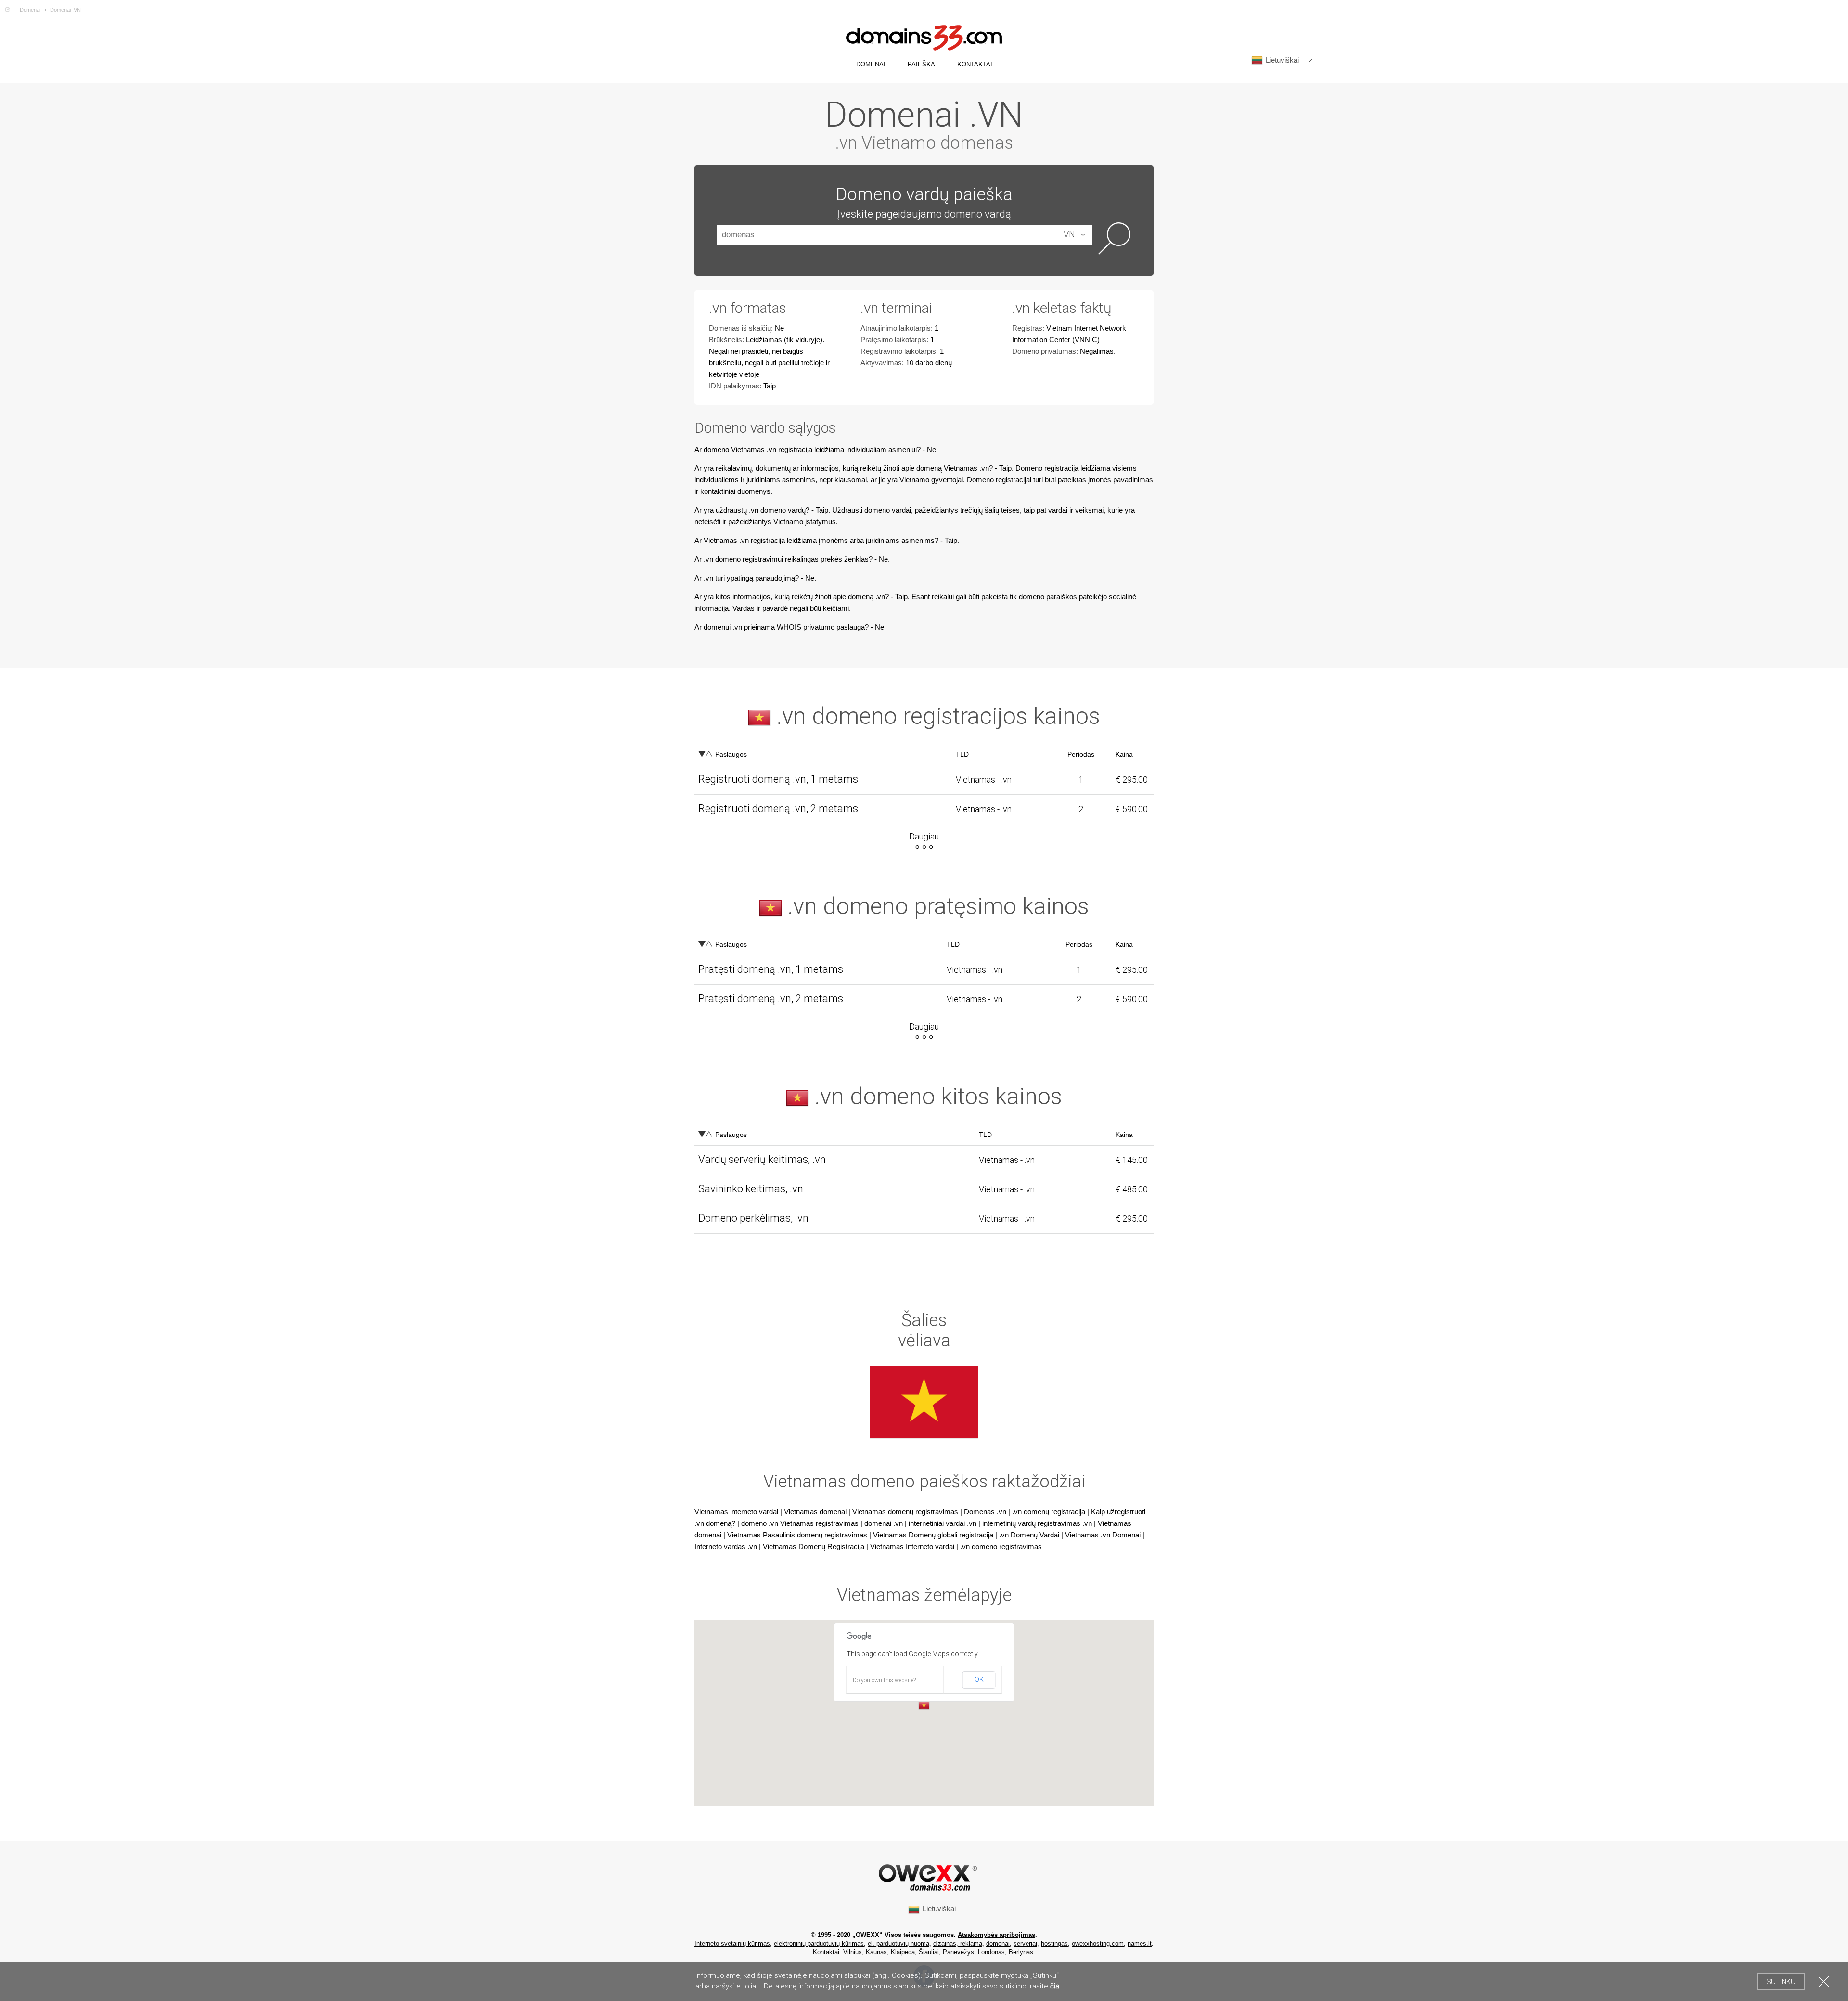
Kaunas (876, 1952)
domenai (998, 1943)
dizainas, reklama (958, 1943)
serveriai (1025, 1943)
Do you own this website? (884, 1680)
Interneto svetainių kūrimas (732, 1943)
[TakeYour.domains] (7, 10)
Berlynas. (1022, 1952)
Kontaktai (826, 1952)
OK (979, 1679)
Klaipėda (903, 1952)
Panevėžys (958, 1952)
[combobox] (1064, 235)
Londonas (991, 1952)
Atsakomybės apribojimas (996, 1935)
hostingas (1054, 1943)
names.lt (1140, 1943)
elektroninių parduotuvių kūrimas (819, 1943)
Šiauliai (929, 1952)
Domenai (30, 10)
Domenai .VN (65, 10)
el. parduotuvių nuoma (898, 1943)
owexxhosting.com (1098, 1943)
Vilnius (853, 1952)
